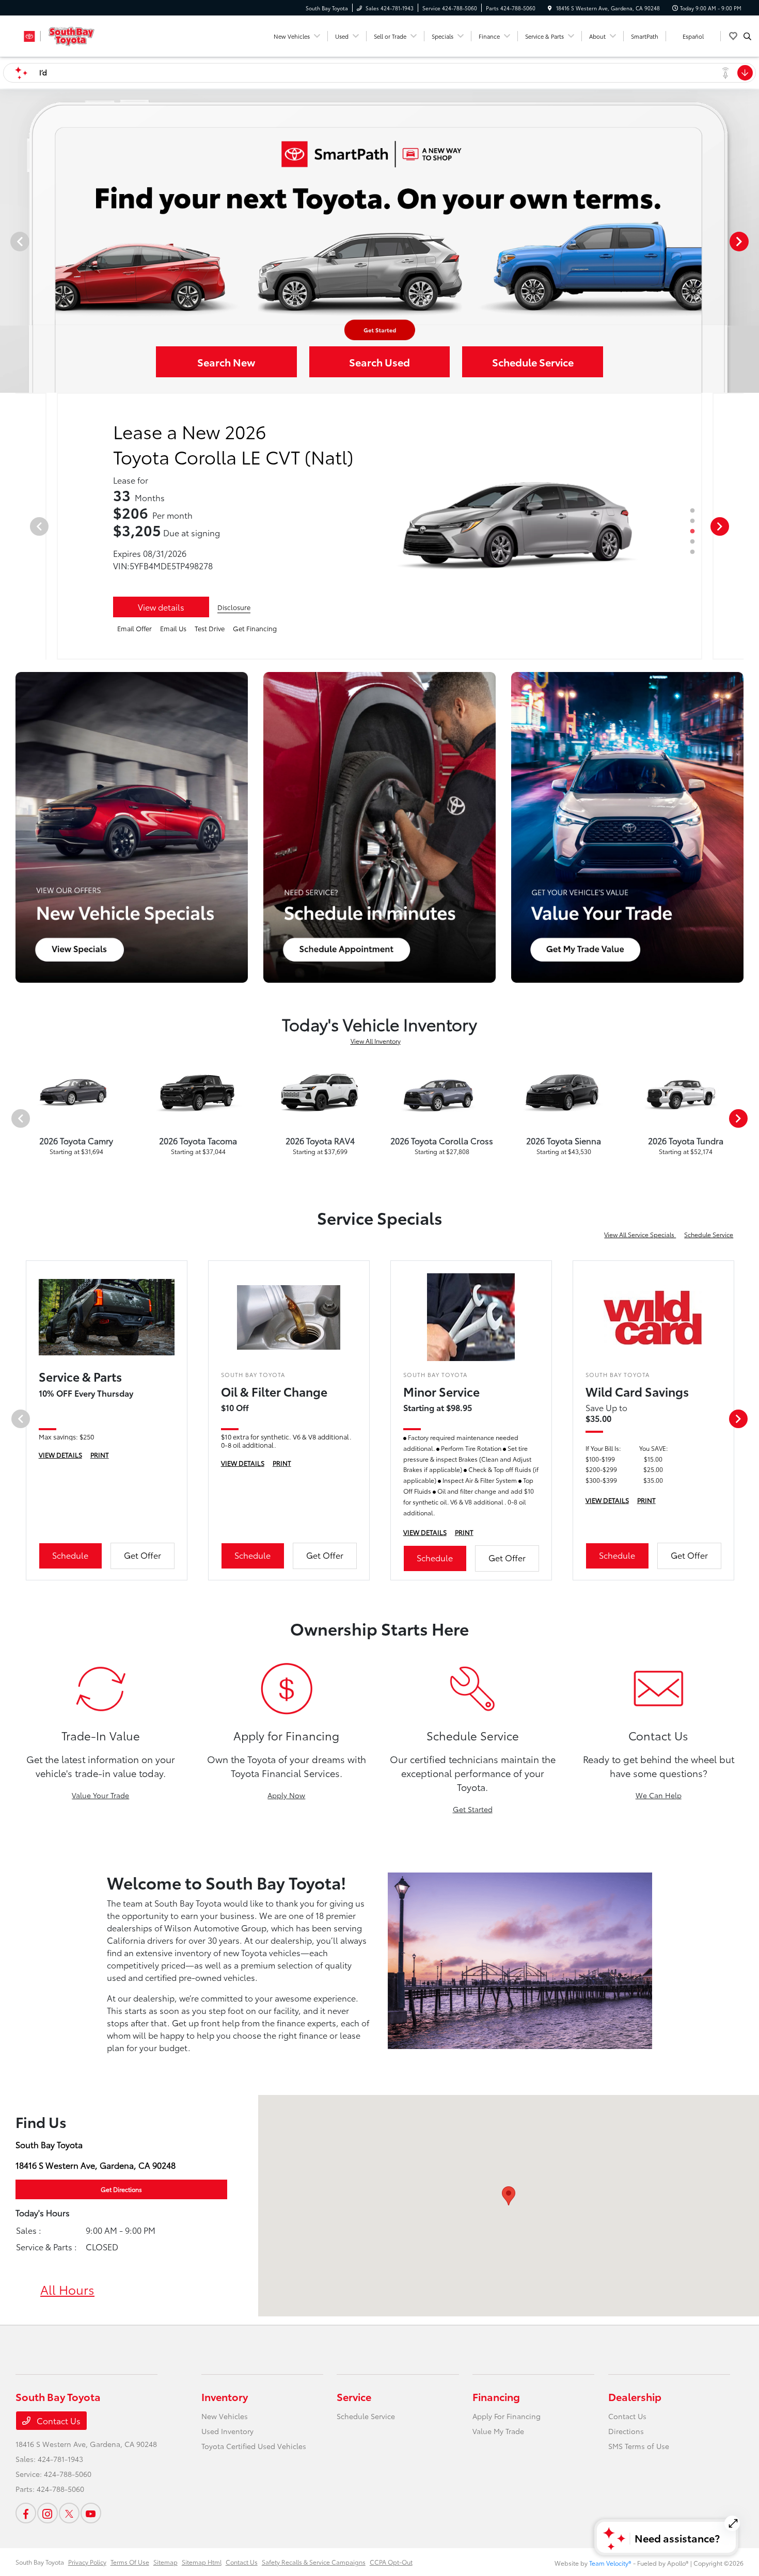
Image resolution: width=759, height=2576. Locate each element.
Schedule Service (709, 1234)
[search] (747, 36)
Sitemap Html (202, 2562)
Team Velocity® (610, 2563)
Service (354, 2396)
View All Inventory (376, 1041)
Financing (496, 2396)
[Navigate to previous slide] (8, 241)
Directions (626, 2431)
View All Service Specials (640, 1234)
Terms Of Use (130, 2562)
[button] (509, 2196)
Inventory (225, 2396)
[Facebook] (26, 2513)
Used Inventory (227, 2431)
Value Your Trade (100, 1795)
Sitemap (165, 2562)
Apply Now (286, 1795)
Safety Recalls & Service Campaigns (314, 2562)
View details (161, 607)
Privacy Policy (87, 2562)
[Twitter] (69, 2513)
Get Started (473, 1809)
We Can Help (659, 1795)
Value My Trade (498, 2431)
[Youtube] (91, 2513)
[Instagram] (48, 2513)
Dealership (635, 2396)
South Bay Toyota (40, 2562)
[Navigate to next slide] (751, 241)
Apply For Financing (507, 2416)
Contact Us (58, 2420)
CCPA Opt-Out (391, 2562)
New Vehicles (225, 2416)
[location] (550, 8)
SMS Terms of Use (639, 2446)
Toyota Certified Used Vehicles (254, 2446)
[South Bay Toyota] (62, 34)
